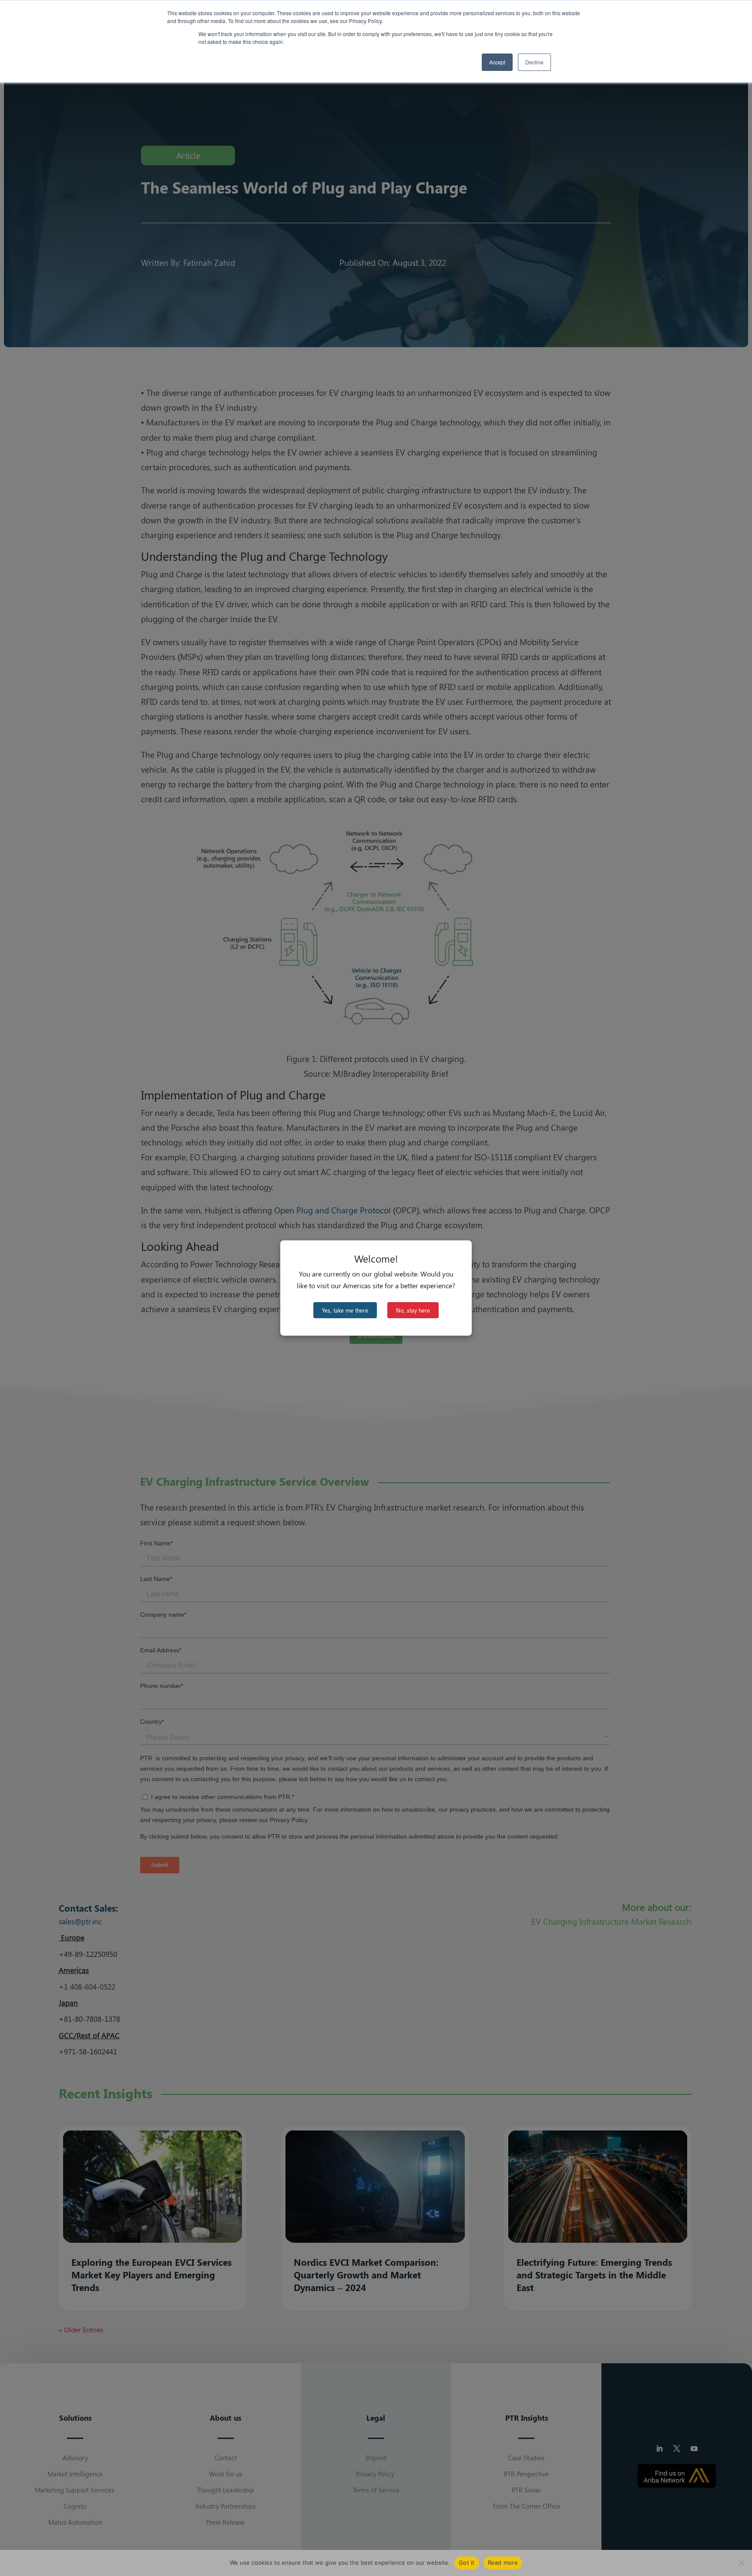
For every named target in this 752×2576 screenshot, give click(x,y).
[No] (741, 2563)
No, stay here (413, 1310)
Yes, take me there (345, 1310)
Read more (503, 2563)
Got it (467, 2563)
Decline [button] (534, 62)
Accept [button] (497, 62)
